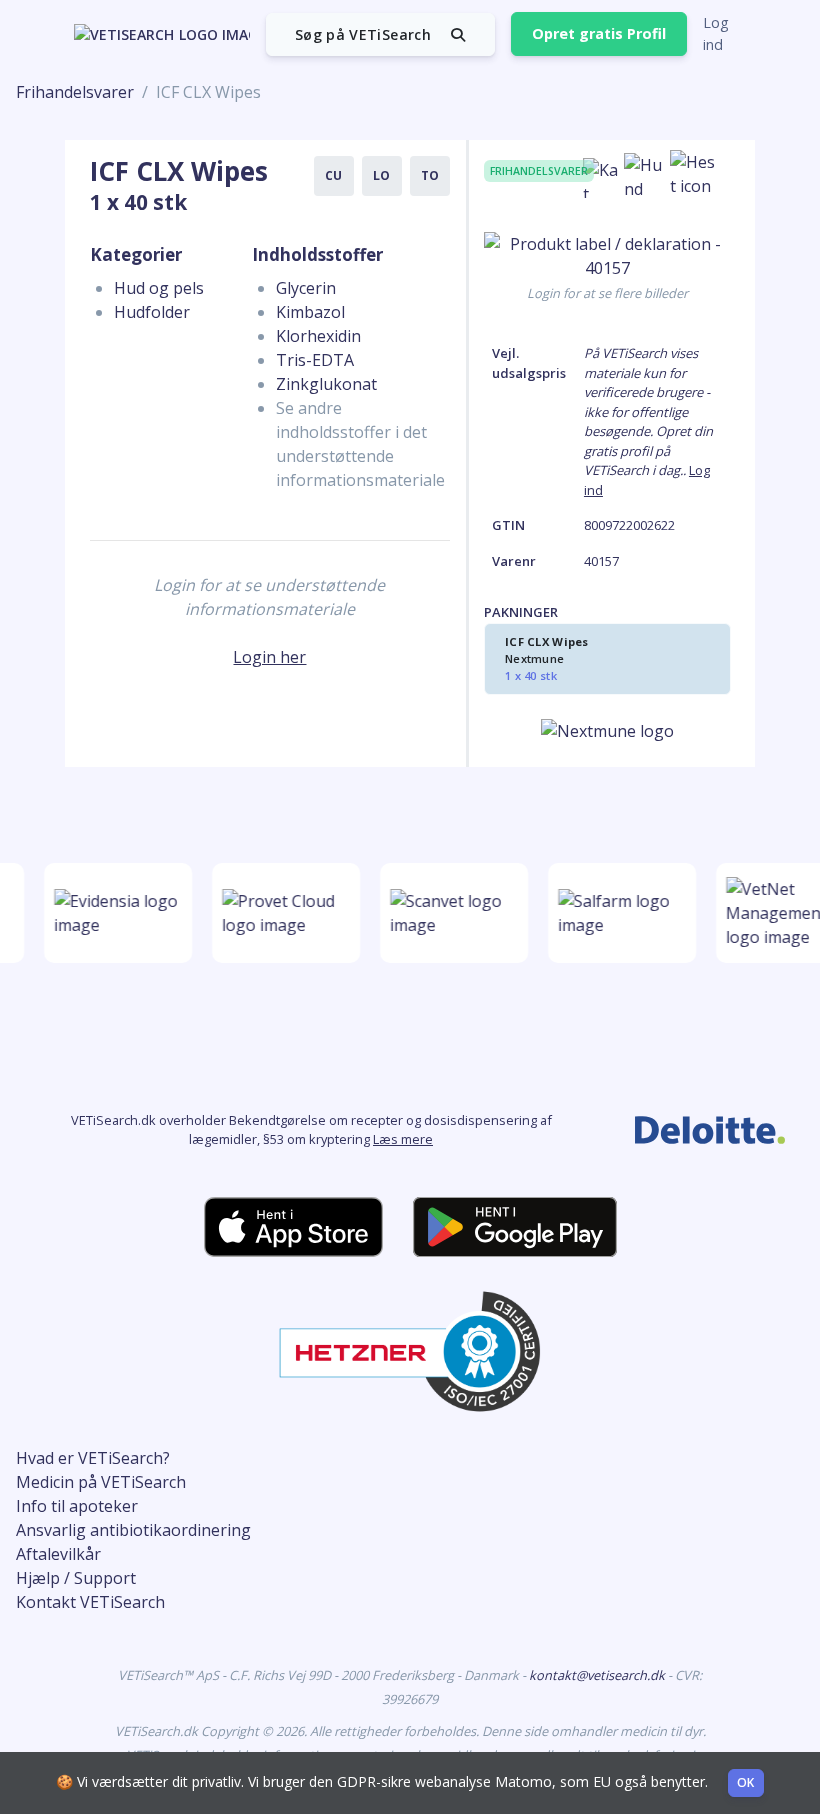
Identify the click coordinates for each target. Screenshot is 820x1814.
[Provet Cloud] (282, 913)
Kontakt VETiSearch (90, 1602)
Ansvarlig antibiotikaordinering (133, 1530)
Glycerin (306, 288)
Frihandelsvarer (75, 92)
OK (746, 1782)
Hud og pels (159, 288)
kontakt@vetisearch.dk (598, 1675)
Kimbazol (310, 312)
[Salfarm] (618, 913)
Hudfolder (152, 312)
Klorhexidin (318, 336)
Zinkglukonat (326, 384)
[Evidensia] (114, 913)
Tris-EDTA (315, 360)
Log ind (716, 33)
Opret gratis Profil (599, 33)
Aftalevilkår (58, 1554)
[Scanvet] (450, 913)
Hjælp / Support (76, 1578)
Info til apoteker (77, 1506)
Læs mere (403, 1139)
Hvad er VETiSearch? (93, 1458)
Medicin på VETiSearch (101, 1482)
